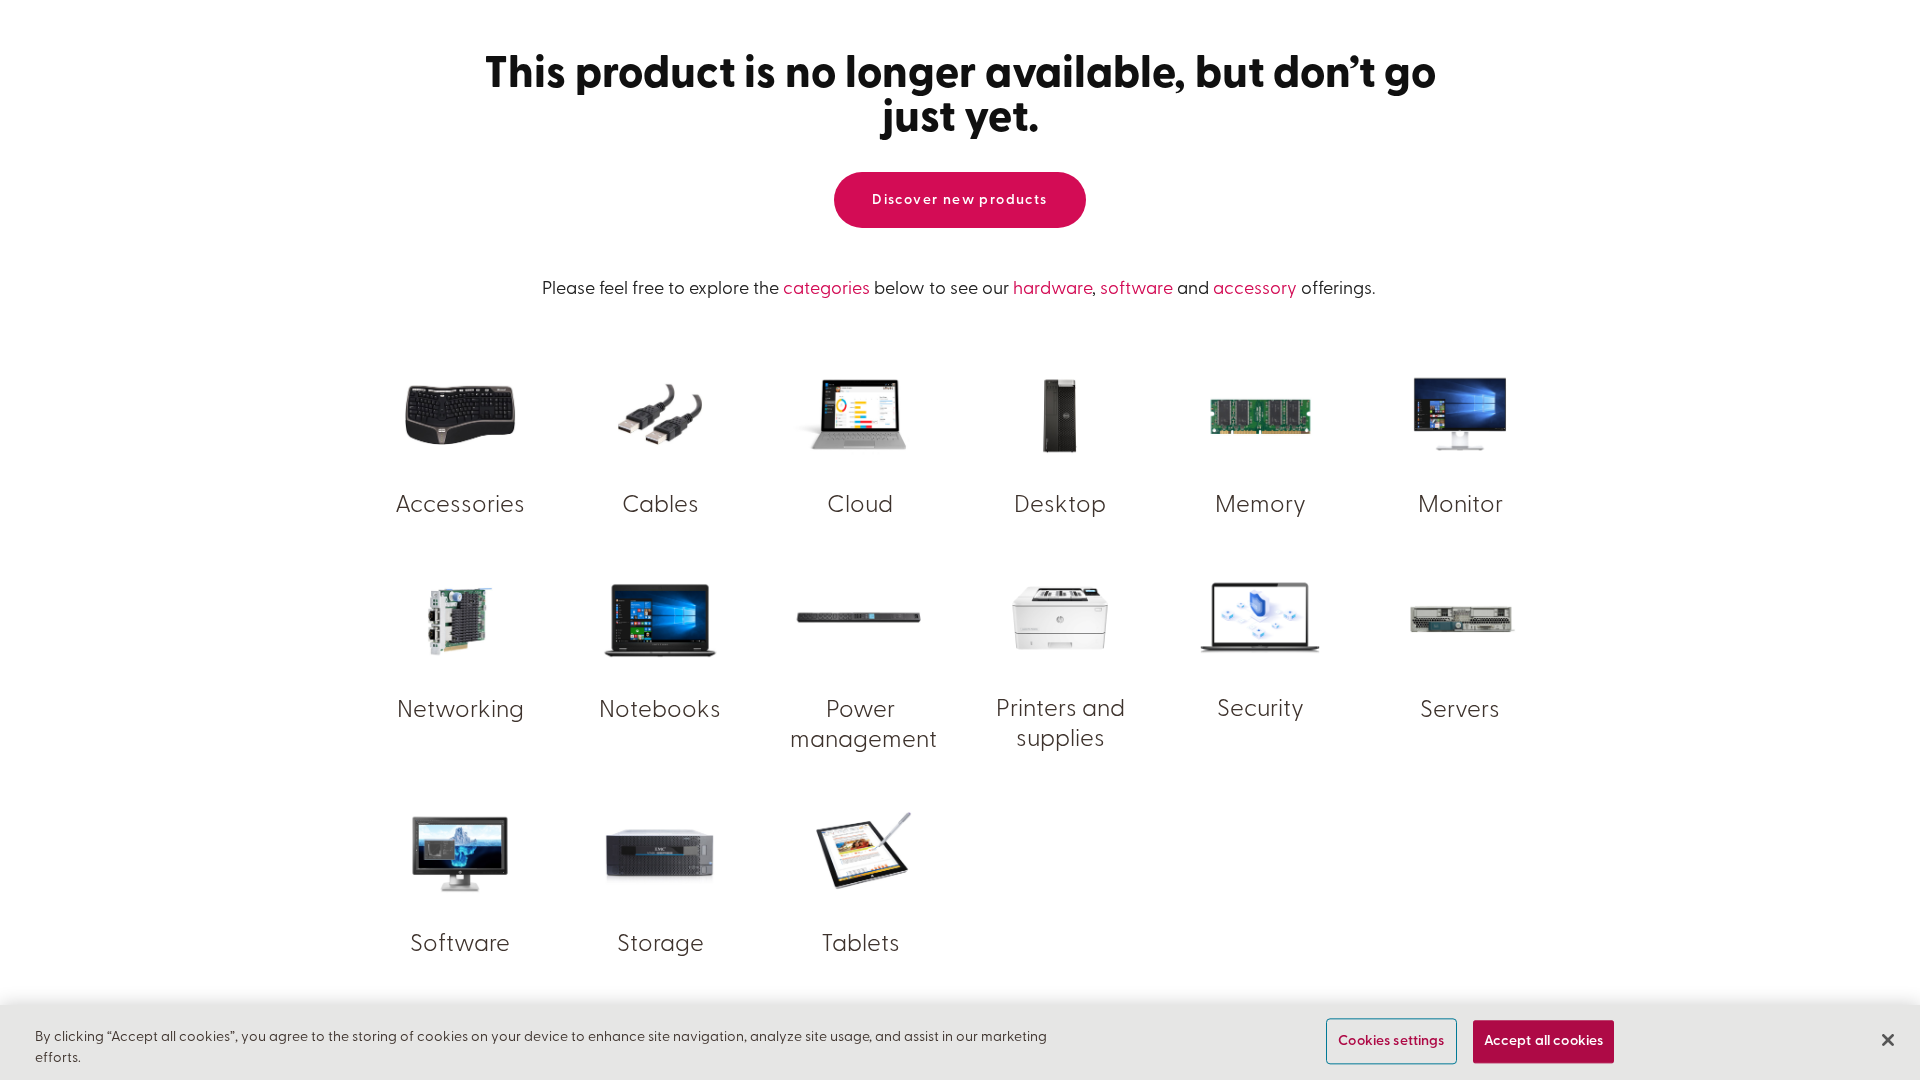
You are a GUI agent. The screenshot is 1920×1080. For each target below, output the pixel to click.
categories (826, 290)
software (1136, 290)
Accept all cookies (1544, 1041)
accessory (1255, 290)
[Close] (1888, 1040)
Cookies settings (1391, 1041)
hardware (1052, 290)
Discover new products (959, 200)
